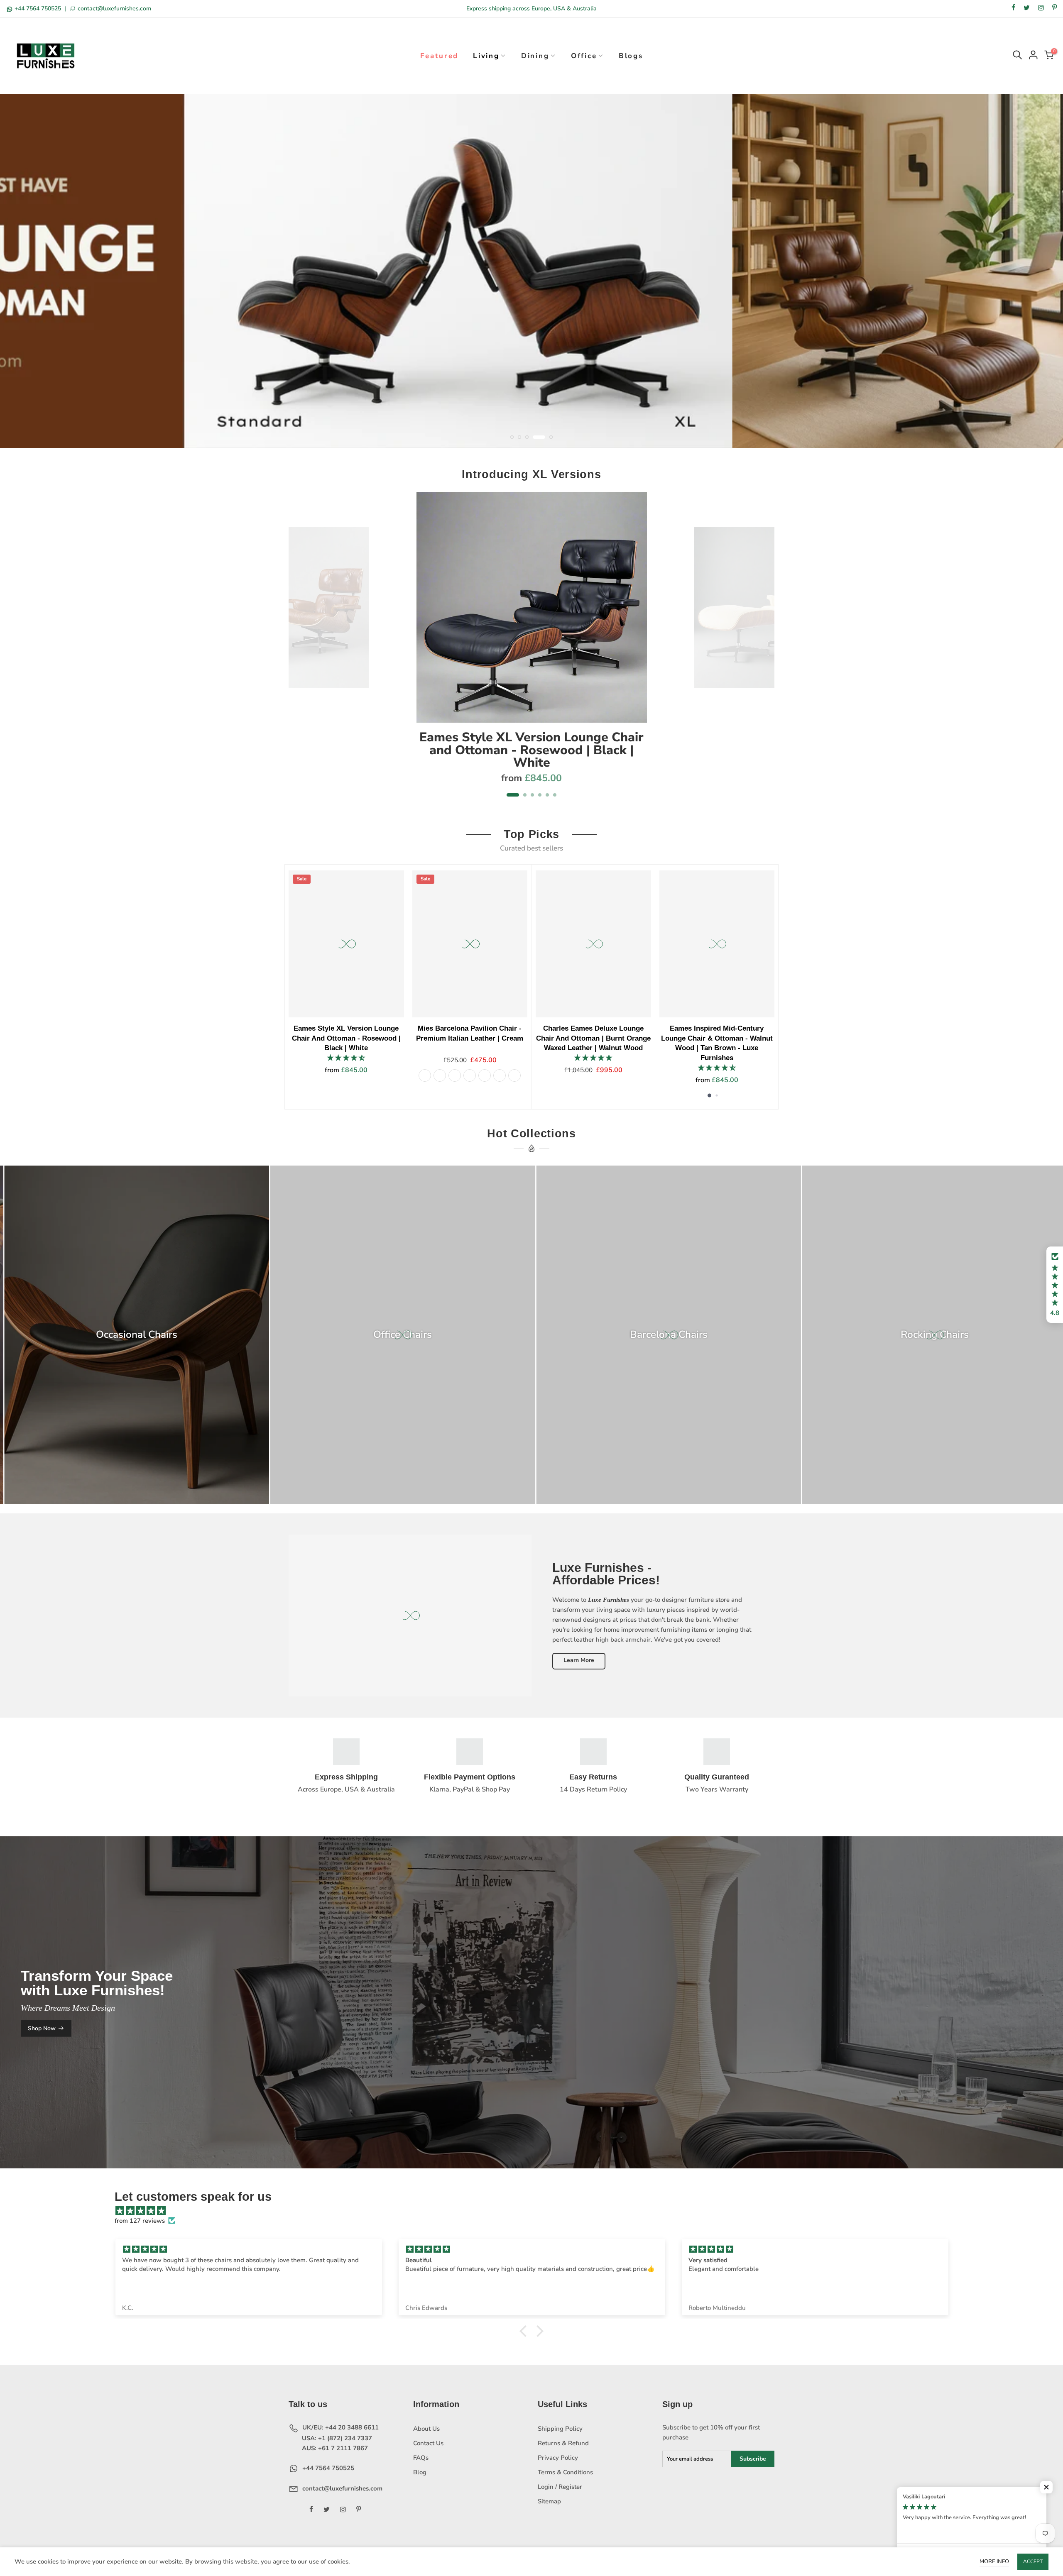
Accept (1033, 2561)
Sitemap (549, 2518)
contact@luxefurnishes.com (114, 9)
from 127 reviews (140, 2237)
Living (486, 56)
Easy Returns (593, 1794)
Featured (440, 56)
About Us (426, 2445)
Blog (420, 2489)
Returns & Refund (563, 2460)
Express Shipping (346, 1794)
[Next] (764, 667)
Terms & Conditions (565, 2489)
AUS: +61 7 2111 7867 (334, 2465)
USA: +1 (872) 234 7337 (336, 2455)
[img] (536, 2227)
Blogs (631, 56)
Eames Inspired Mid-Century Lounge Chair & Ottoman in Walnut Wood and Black (487, 1055)
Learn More (579, 1677)
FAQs (421, 2474)
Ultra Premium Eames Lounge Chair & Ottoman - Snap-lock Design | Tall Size (734, 1055)
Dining (535, 56)
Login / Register (560, 2503)
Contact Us (428, 2460)
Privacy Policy (558, 2474)
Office (584, 56)
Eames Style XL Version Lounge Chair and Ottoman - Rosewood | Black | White (531, 766)
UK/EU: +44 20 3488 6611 (340, 2444)
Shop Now (42, 2045)
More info (994, 2561)
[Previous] (300, 667)
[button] (1055, 1285)
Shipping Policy (560, 2445)
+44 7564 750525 (38, 9)
